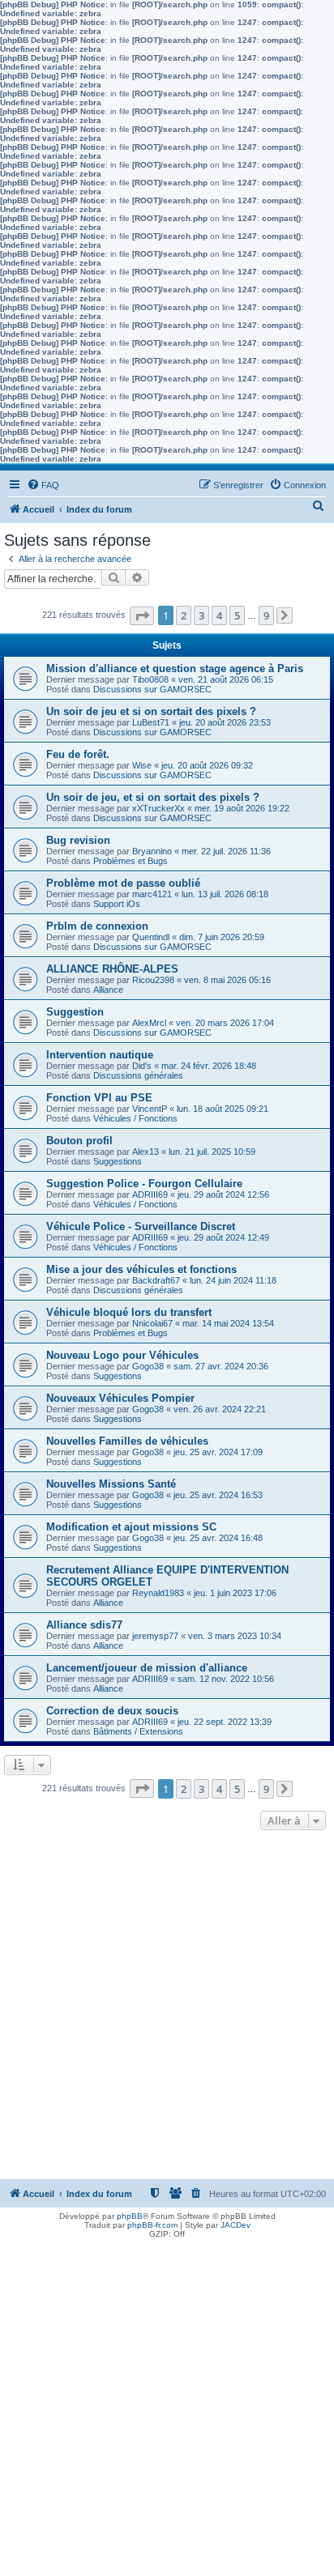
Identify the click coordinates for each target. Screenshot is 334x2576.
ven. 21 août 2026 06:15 (226, 679)
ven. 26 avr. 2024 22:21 (220, 1409)
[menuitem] (43, 485)
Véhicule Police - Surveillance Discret (141, 1226)
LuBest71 (151, 722)
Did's (142, 1066)
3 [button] (201, 615)
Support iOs (117, 904)
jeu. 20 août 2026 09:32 (207, 765)
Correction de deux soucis (112, 1711)
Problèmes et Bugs (131, 861)
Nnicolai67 (152, 1323)
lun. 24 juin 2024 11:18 (233, 1280)
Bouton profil (79, 1141)
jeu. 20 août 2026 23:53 (225, 722)
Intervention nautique (100, 1055)
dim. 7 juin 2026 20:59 (222, 937)
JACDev (236, 2225)
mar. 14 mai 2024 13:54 (228, 1323)
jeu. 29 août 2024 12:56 (223, 1194)
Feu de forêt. (78, 754)
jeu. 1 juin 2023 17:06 (235, 1593)
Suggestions (118, 1161)
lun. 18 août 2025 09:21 (223, 1109)
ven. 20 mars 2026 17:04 (225, 1023)
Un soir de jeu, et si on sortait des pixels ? (153, 797)
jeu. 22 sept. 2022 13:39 (225, 1722)
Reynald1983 (158, 1593)
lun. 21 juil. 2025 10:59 (212, 1152)
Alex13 (146, 1152)
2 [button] (184, 615)
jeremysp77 (155, 1636)
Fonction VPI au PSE (99, 1098)
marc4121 (152, 894)
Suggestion (75, 1012)
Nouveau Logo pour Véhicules (122, 1355)
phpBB (130, 2216)
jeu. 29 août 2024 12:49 (223, 1237)
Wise (142, 765)
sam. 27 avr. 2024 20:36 (221, 1366)
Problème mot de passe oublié (123, 883)
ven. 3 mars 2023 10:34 (235, 1636)
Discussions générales (138, 1075)
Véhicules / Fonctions (135, 1118)
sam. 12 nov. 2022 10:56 (226, 1679)
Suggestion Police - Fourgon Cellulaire (144, 1184)
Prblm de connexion (97, 926)
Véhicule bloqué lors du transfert (129, 1312)
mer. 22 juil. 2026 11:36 (226, 851)
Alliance (108, 990)
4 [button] (219, 615)
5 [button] (237, 615)
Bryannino (152, 851)
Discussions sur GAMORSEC (152, 689)
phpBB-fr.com (152, 2225)
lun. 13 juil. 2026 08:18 (225, 894)
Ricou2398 (153, 980)
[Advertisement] (167, 2009)
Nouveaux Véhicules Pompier (120, 1398)
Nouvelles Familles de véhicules (127, 1441)
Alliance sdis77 (84, 1625)
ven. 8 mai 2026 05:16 (227, 980)
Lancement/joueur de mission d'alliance (147, 1668)
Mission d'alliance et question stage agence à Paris (175, 668)
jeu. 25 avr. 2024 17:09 (218, 1452)
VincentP (150, 1109)
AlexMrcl (149, 1023)
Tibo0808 (150, 679)
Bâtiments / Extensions (138, 1731)
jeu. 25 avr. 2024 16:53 (218, 1495)
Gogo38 (148, 1366)
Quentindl (151, 937)
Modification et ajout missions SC (131, 1527)
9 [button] (266, 615)
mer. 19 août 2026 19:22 (242, 808)
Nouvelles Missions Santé (111, 1484)
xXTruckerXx (158, 808)
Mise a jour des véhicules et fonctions (141, 1269)
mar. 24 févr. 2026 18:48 (209, 1066)
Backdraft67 (156, 1280)
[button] (142, 616)
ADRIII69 (150, 1194)
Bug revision (78, 840)
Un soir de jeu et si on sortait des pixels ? (151, 711)
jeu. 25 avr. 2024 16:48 (218, 1538)
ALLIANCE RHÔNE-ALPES (112, 969)
